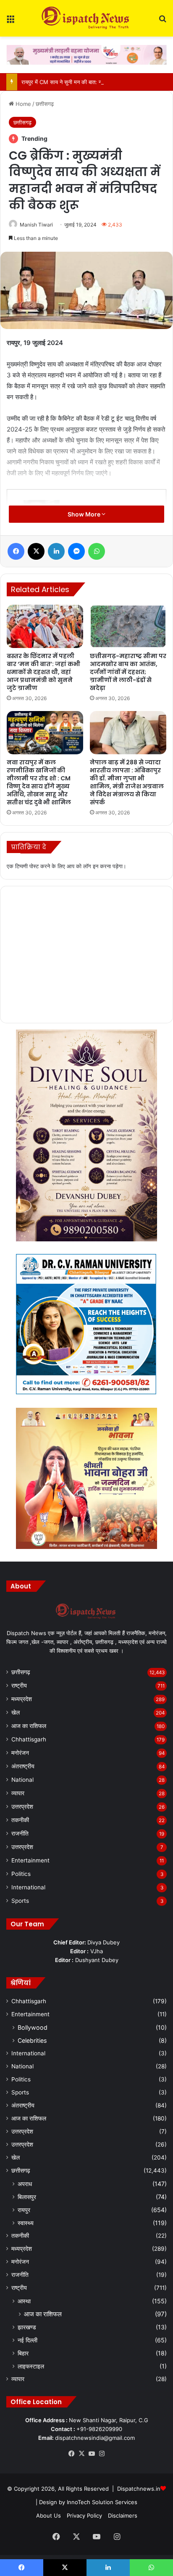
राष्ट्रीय (19, 1686)
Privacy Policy (84, 2515)
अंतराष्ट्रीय (23, 1766)
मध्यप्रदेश (22, 1699)
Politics (21, 1874)
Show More (85, 514)
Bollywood (33, 2027)
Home (22, 104)
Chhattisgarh (29, 1739)
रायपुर (24, 2210)
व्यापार (18, 1793)
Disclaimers (123, 2515)
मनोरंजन (20, 1753)
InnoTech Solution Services (102, 2502)
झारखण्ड (27, 2327)
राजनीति (20, 1833)
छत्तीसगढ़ (45, 104)
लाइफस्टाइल (31, 2366)
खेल (16, 1712)
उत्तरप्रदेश (22, 1807)
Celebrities (32, 2040)
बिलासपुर (27, 2197)
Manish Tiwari (36, 225)
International (28, 1887)
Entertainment (30, 1860)
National (22, 1780)
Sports (20, 1901)
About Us (48, 2515)
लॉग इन (91, 866)
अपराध (25, 2184)
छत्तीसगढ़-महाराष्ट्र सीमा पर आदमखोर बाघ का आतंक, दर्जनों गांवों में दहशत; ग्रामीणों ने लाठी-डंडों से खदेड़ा (128, 672)
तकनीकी (20, 1820)
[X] (81, 2454)
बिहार (23, 2353)
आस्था (24, 2301)
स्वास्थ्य (26, 2223)
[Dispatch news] (86, 18)
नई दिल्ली (28, 2340)
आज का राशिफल (29, 1726)
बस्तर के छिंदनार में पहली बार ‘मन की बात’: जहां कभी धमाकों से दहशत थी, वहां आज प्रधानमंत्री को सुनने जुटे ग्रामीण (43, 672)
